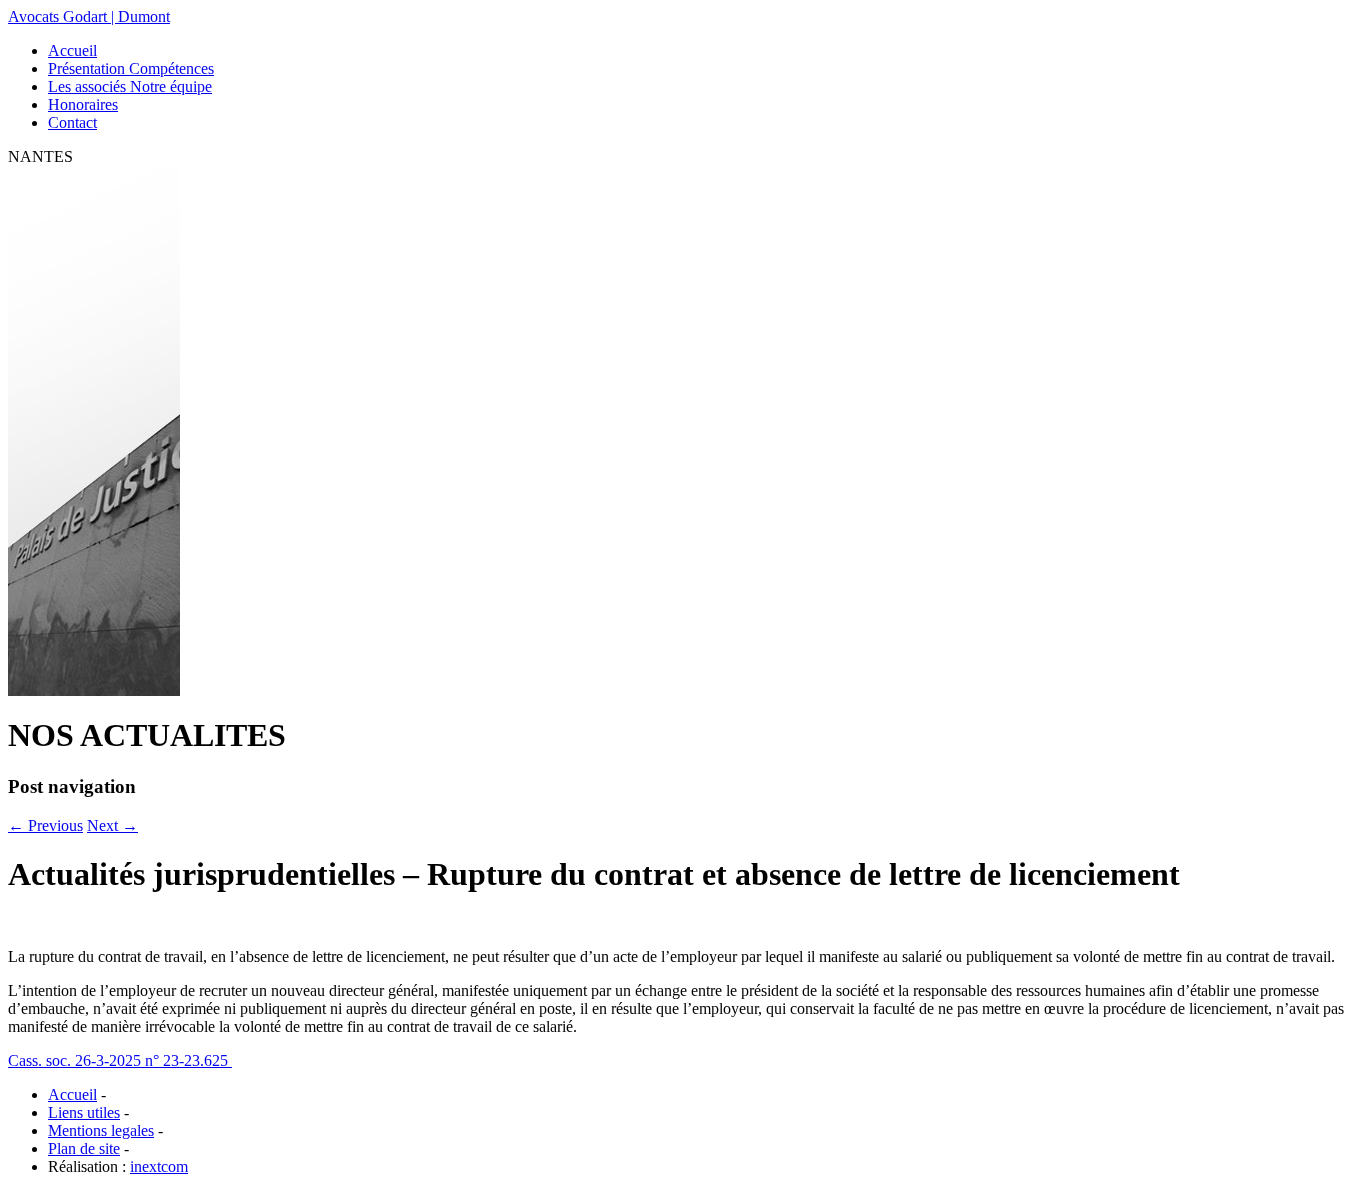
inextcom (159, 1166)
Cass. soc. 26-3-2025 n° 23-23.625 (120, 1060)
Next (112, 825)
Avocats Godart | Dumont (89, 16)
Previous (45, 825)
